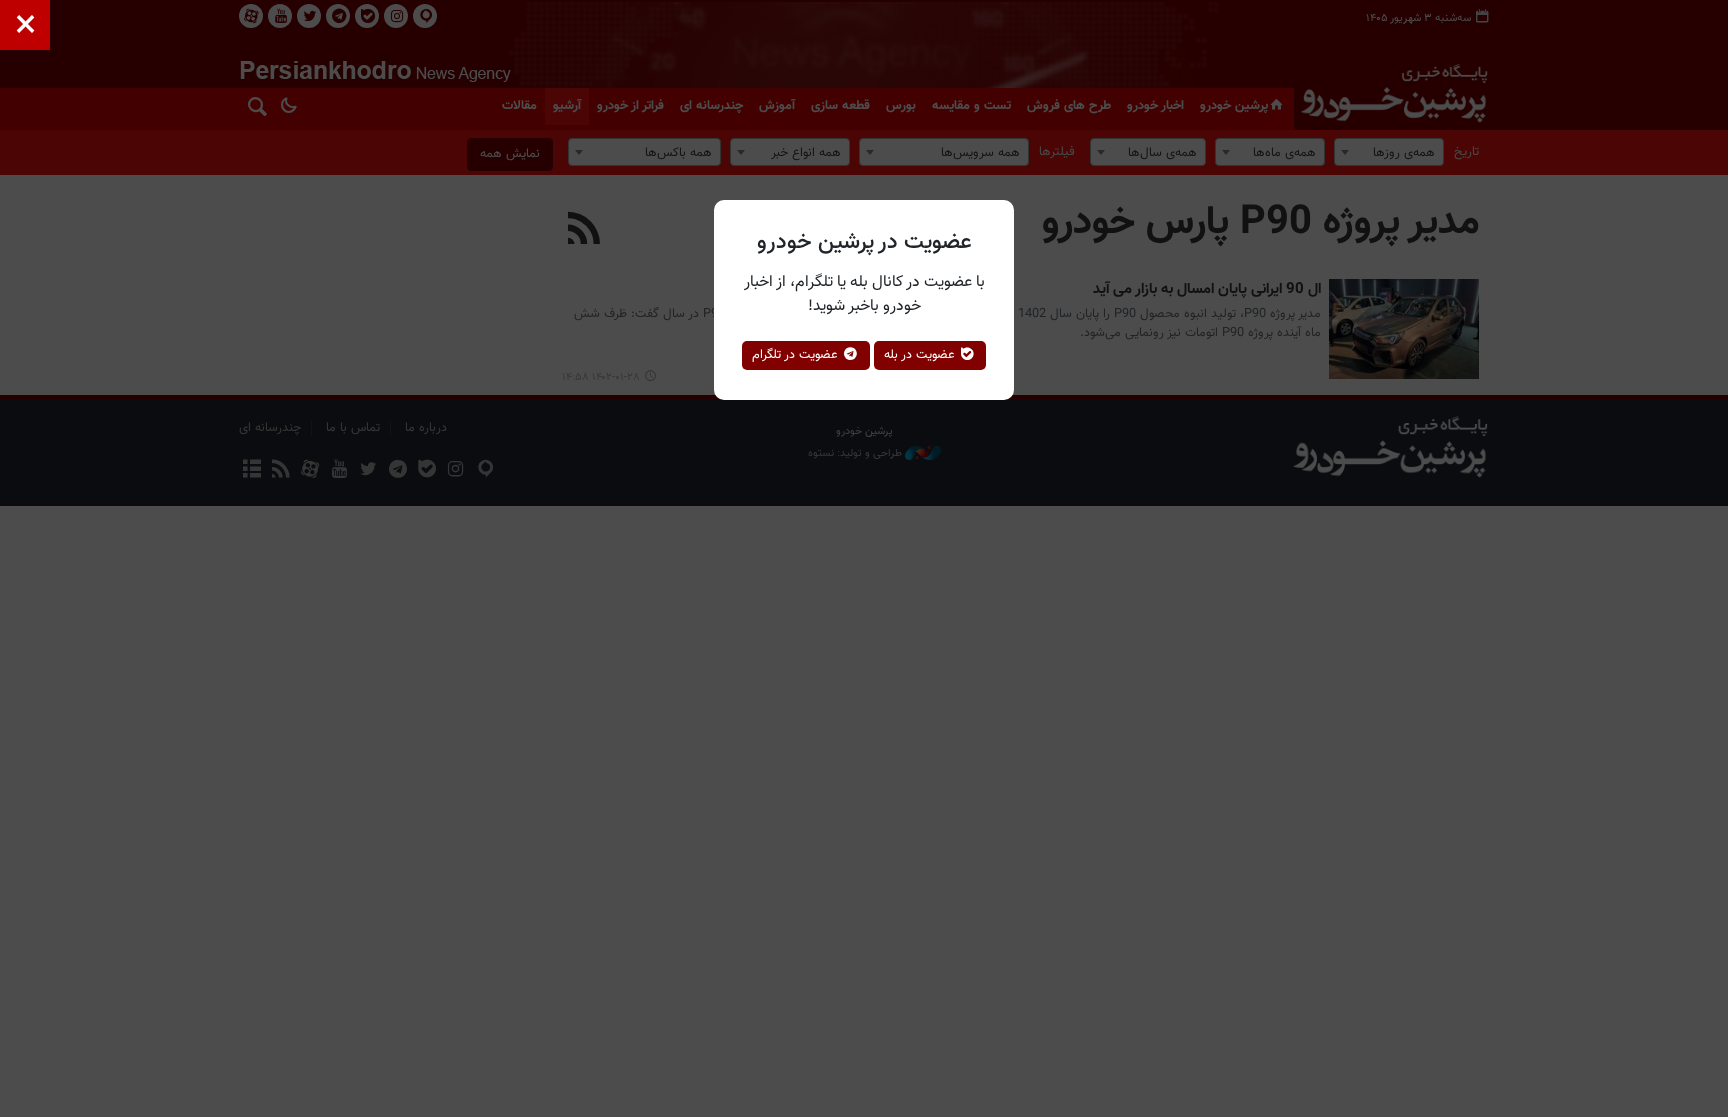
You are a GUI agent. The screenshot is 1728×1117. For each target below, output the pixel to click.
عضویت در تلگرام (797, 355)
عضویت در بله (921, 355)
